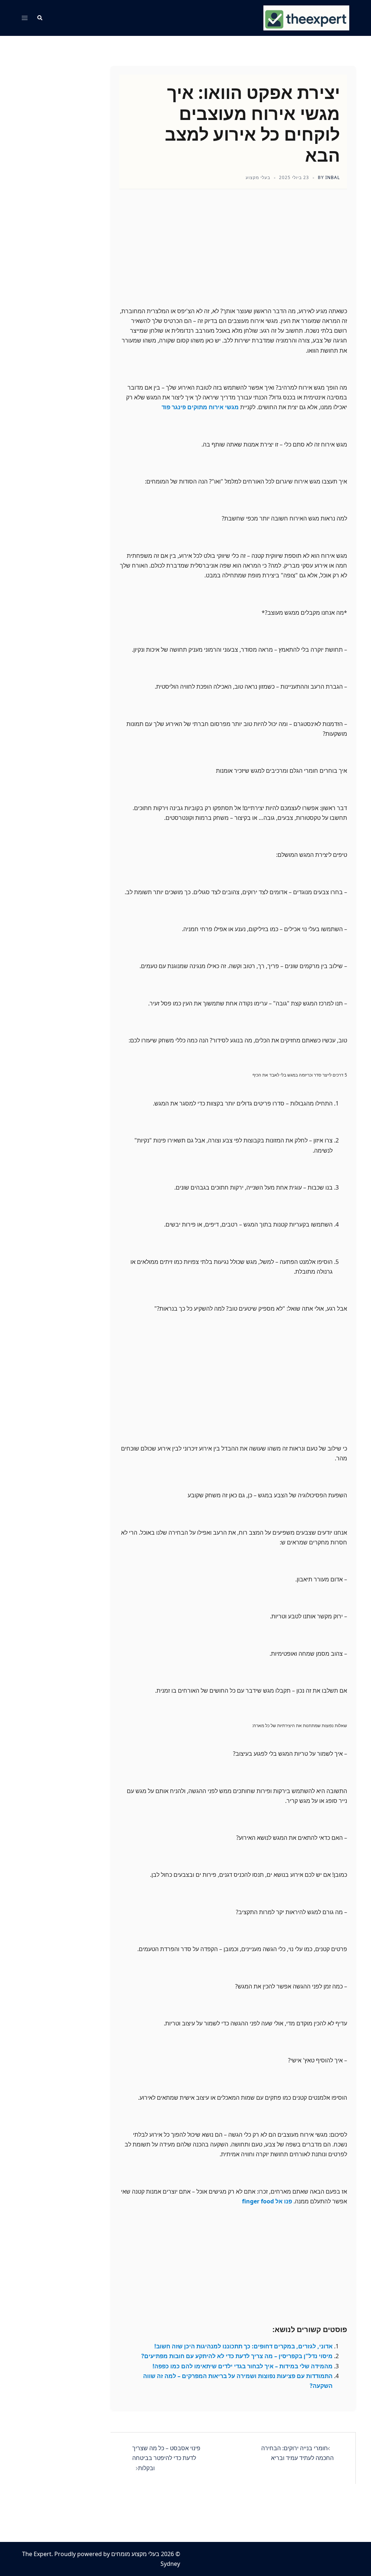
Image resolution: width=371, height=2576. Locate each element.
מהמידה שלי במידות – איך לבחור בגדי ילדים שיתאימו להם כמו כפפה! (243, 2366)
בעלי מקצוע (258, 177)
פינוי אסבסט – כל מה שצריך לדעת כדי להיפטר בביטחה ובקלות (166, 2458)
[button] (39, 18)
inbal (333, 177)
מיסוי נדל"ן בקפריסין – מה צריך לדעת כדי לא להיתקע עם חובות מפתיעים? (237, 2356)
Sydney (170, 2564)
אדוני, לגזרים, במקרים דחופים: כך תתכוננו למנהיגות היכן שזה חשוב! (243, 2346)
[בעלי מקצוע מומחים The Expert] (306, 17)
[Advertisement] (233, 254)
